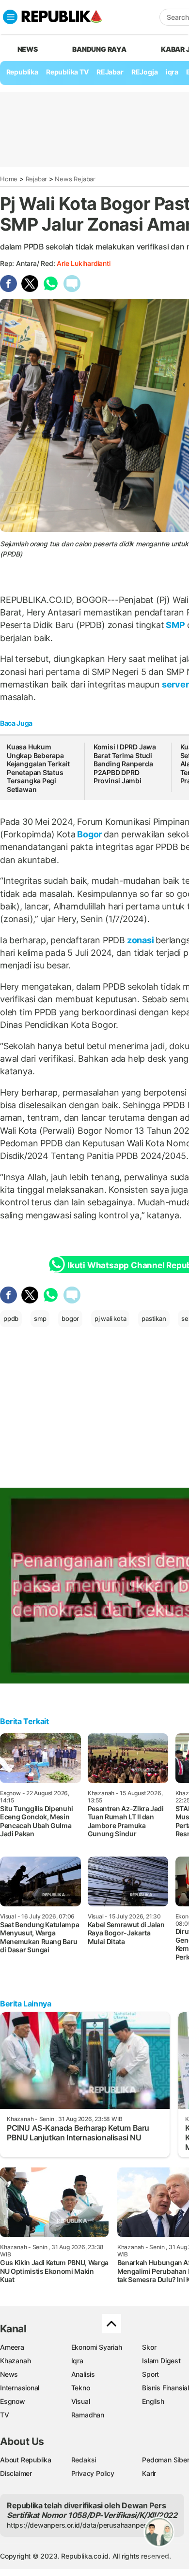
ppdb (11, 1318)
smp (40, 1318)
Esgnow (13, 2401)
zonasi (140, 940)
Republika (22, 72)
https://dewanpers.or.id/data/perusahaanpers (78, 2525)
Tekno (81, 2388)
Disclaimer (16, 2473)
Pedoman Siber (165, 2460)
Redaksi (84, 2460)
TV (5, 2415)
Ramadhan (88, 2415)
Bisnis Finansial (165, 2388)
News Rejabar (75, 179)
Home (9, 179)
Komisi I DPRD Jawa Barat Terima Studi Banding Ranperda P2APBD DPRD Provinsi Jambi (125, 764)
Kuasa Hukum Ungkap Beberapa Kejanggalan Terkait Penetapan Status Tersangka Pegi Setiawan (38, 768)
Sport (150, 2374)
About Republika (26, 2460)
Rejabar (37, 179)
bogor (70, 1318)
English (153, 2401)
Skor (149, 2347)
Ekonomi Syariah (97, 2347)
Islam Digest (161, 2361)
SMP (176, 625)
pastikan (154, 1318)
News (9, 2374)
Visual (81, 2401)
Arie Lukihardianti (83, 263)
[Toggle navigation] (10, 17)
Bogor (89, 834)
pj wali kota (110, 1318)
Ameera (12, 2347)
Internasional (20, 2388)
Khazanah (15, 2361)
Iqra (77, 2361)
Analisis (83, 2374)
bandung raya (99, 49)
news (28, 49)
